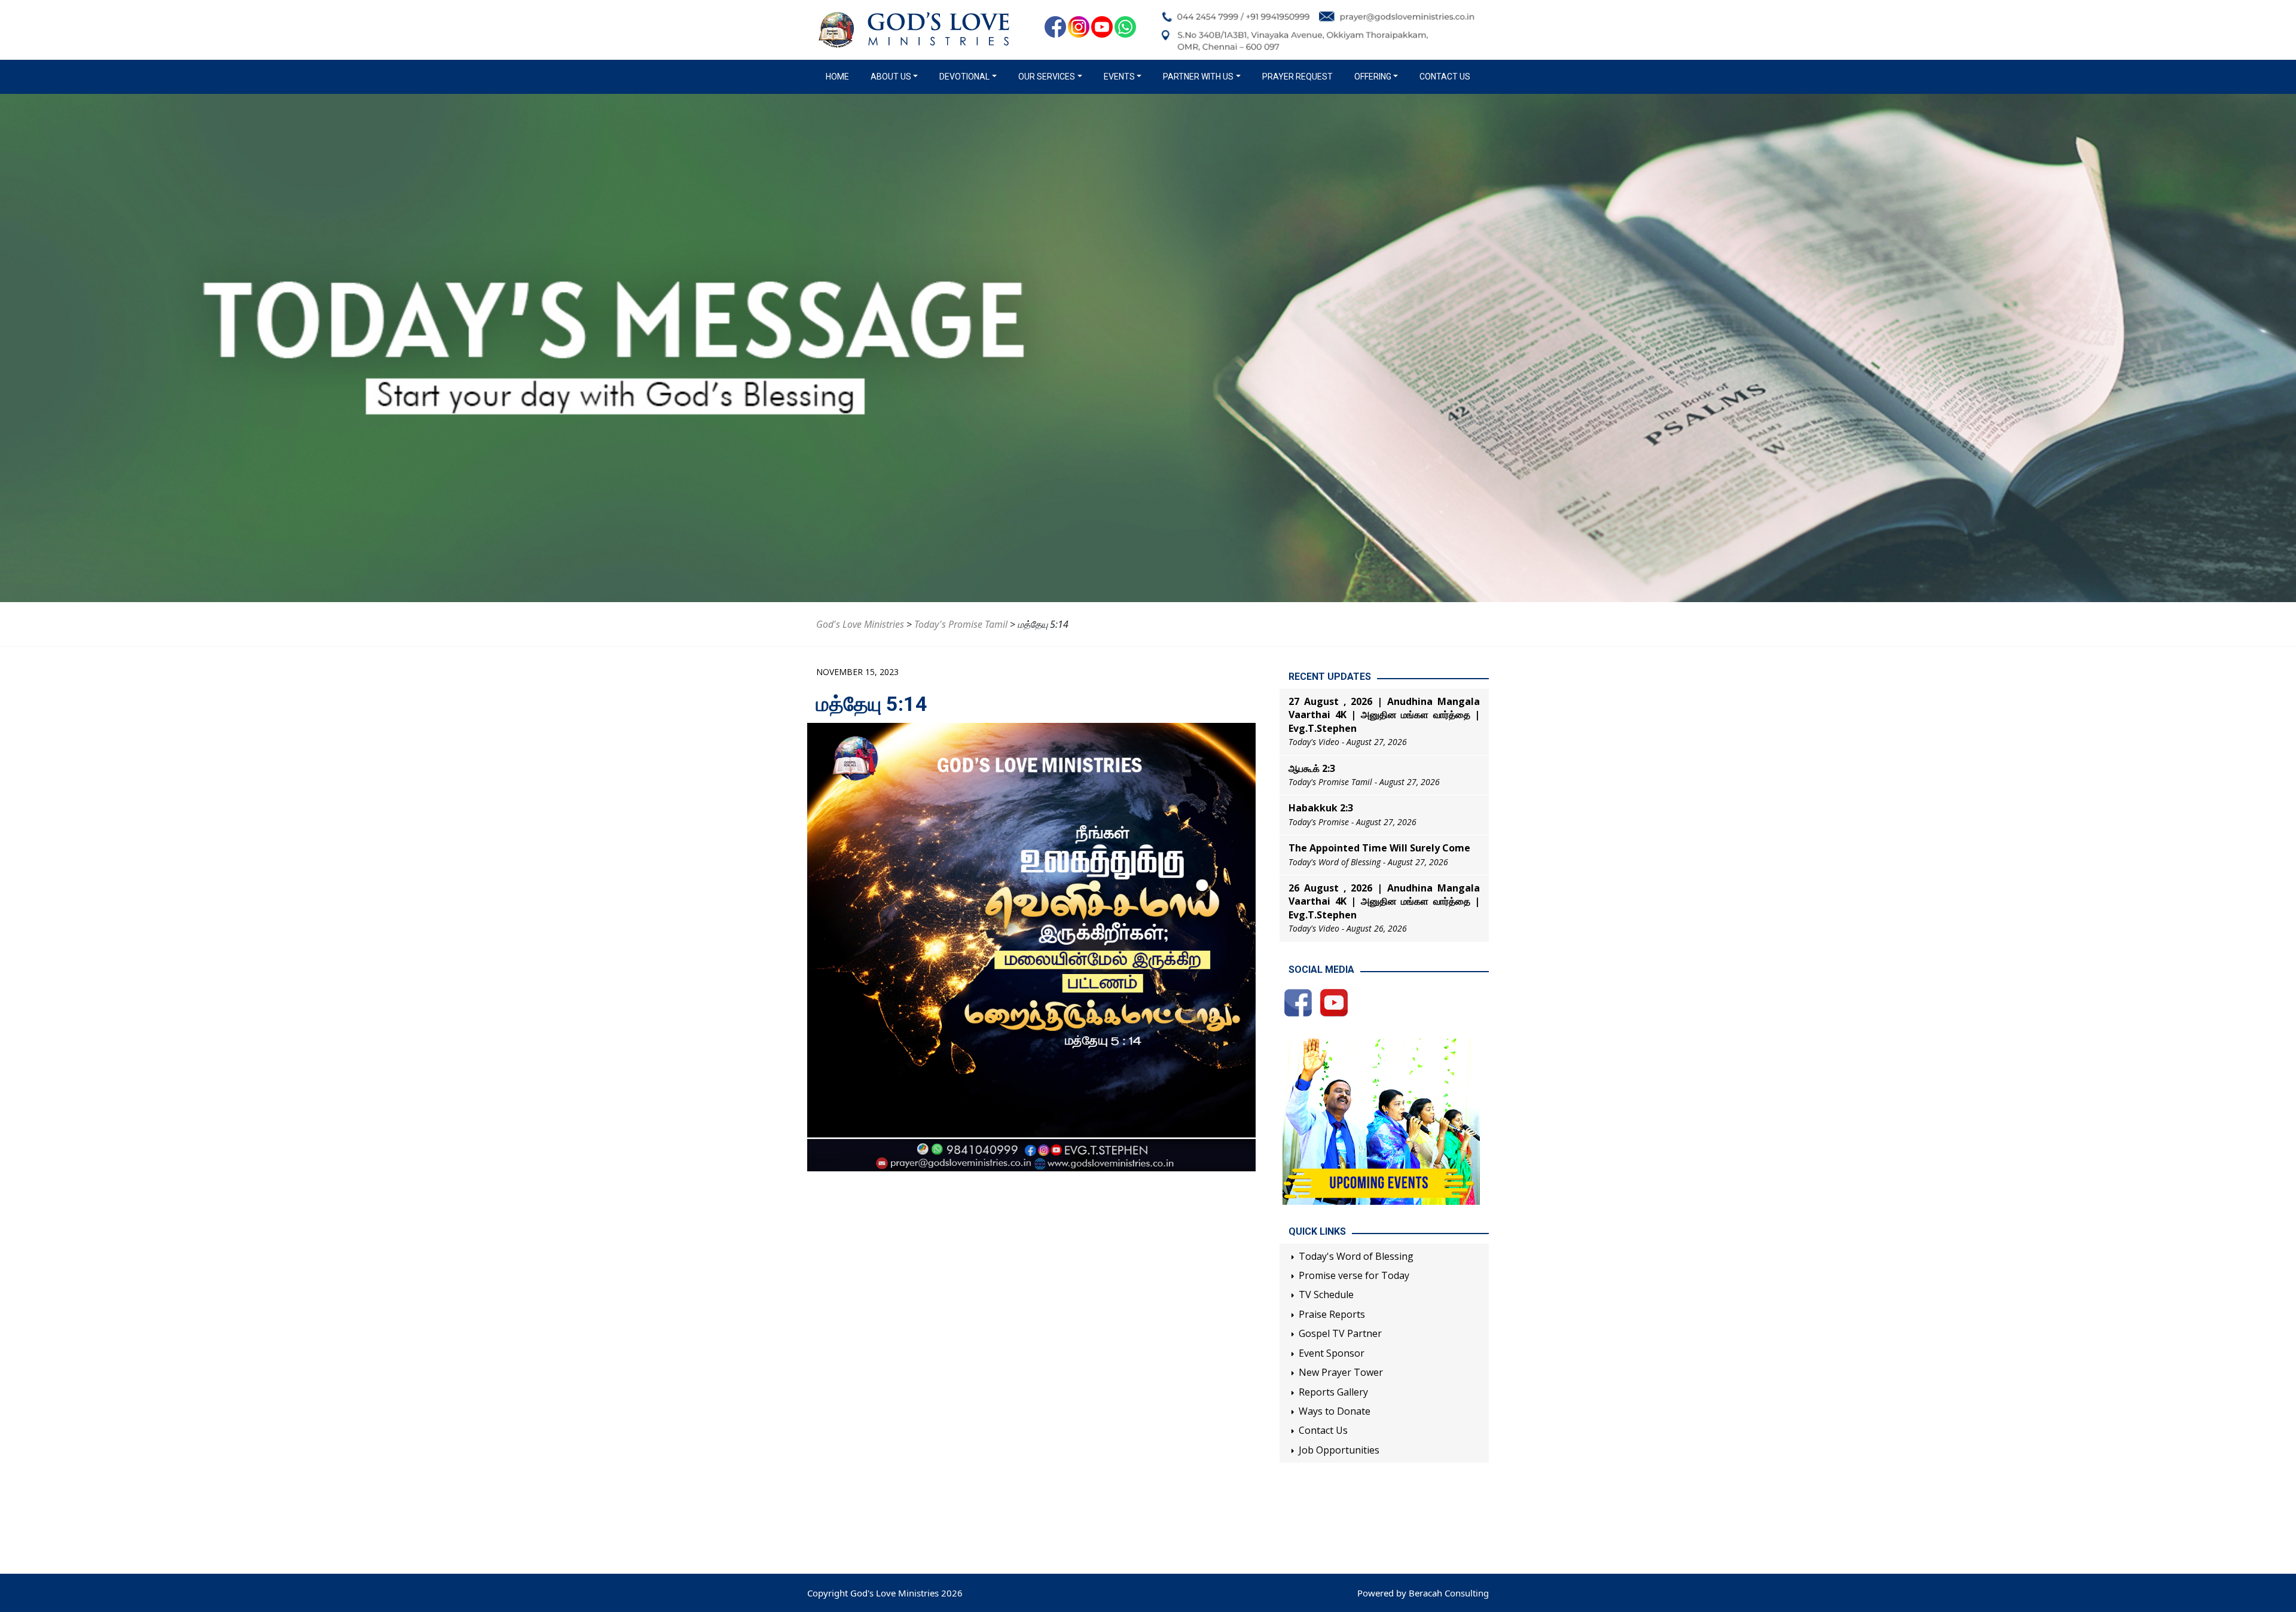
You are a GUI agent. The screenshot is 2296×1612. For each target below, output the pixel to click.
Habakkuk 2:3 (1321, 808)
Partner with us (1198, 77)
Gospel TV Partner (1340, 1333)
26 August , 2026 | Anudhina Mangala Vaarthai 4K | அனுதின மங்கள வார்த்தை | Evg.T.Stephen (1384, 901)
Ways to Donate (1335, 1411)
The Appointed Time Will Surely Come (1379, 848)
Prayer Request (1297, 77)
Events (1119, 77)
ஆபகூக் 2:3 (1312, 768)
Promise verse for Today (1354, 1275)
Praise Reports (1332, 1314)
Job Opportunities (1339, 1450)
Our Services (1047, 77)
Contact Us (1445, 77)
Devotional (964, 77)
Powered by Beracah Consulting (1423, 1593)
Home (840, 77)
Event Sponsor (1332, 1353)
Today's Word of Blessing (1356, 1256)
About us (891, 77)
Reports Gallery (1333, 1392)
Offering (1373, 77)
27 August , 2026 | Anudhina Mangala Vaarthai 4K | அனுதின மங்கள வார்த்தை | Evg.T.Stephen (1384, 715)
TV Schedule (1326, 1295)
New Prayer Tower (1341, 1372)
